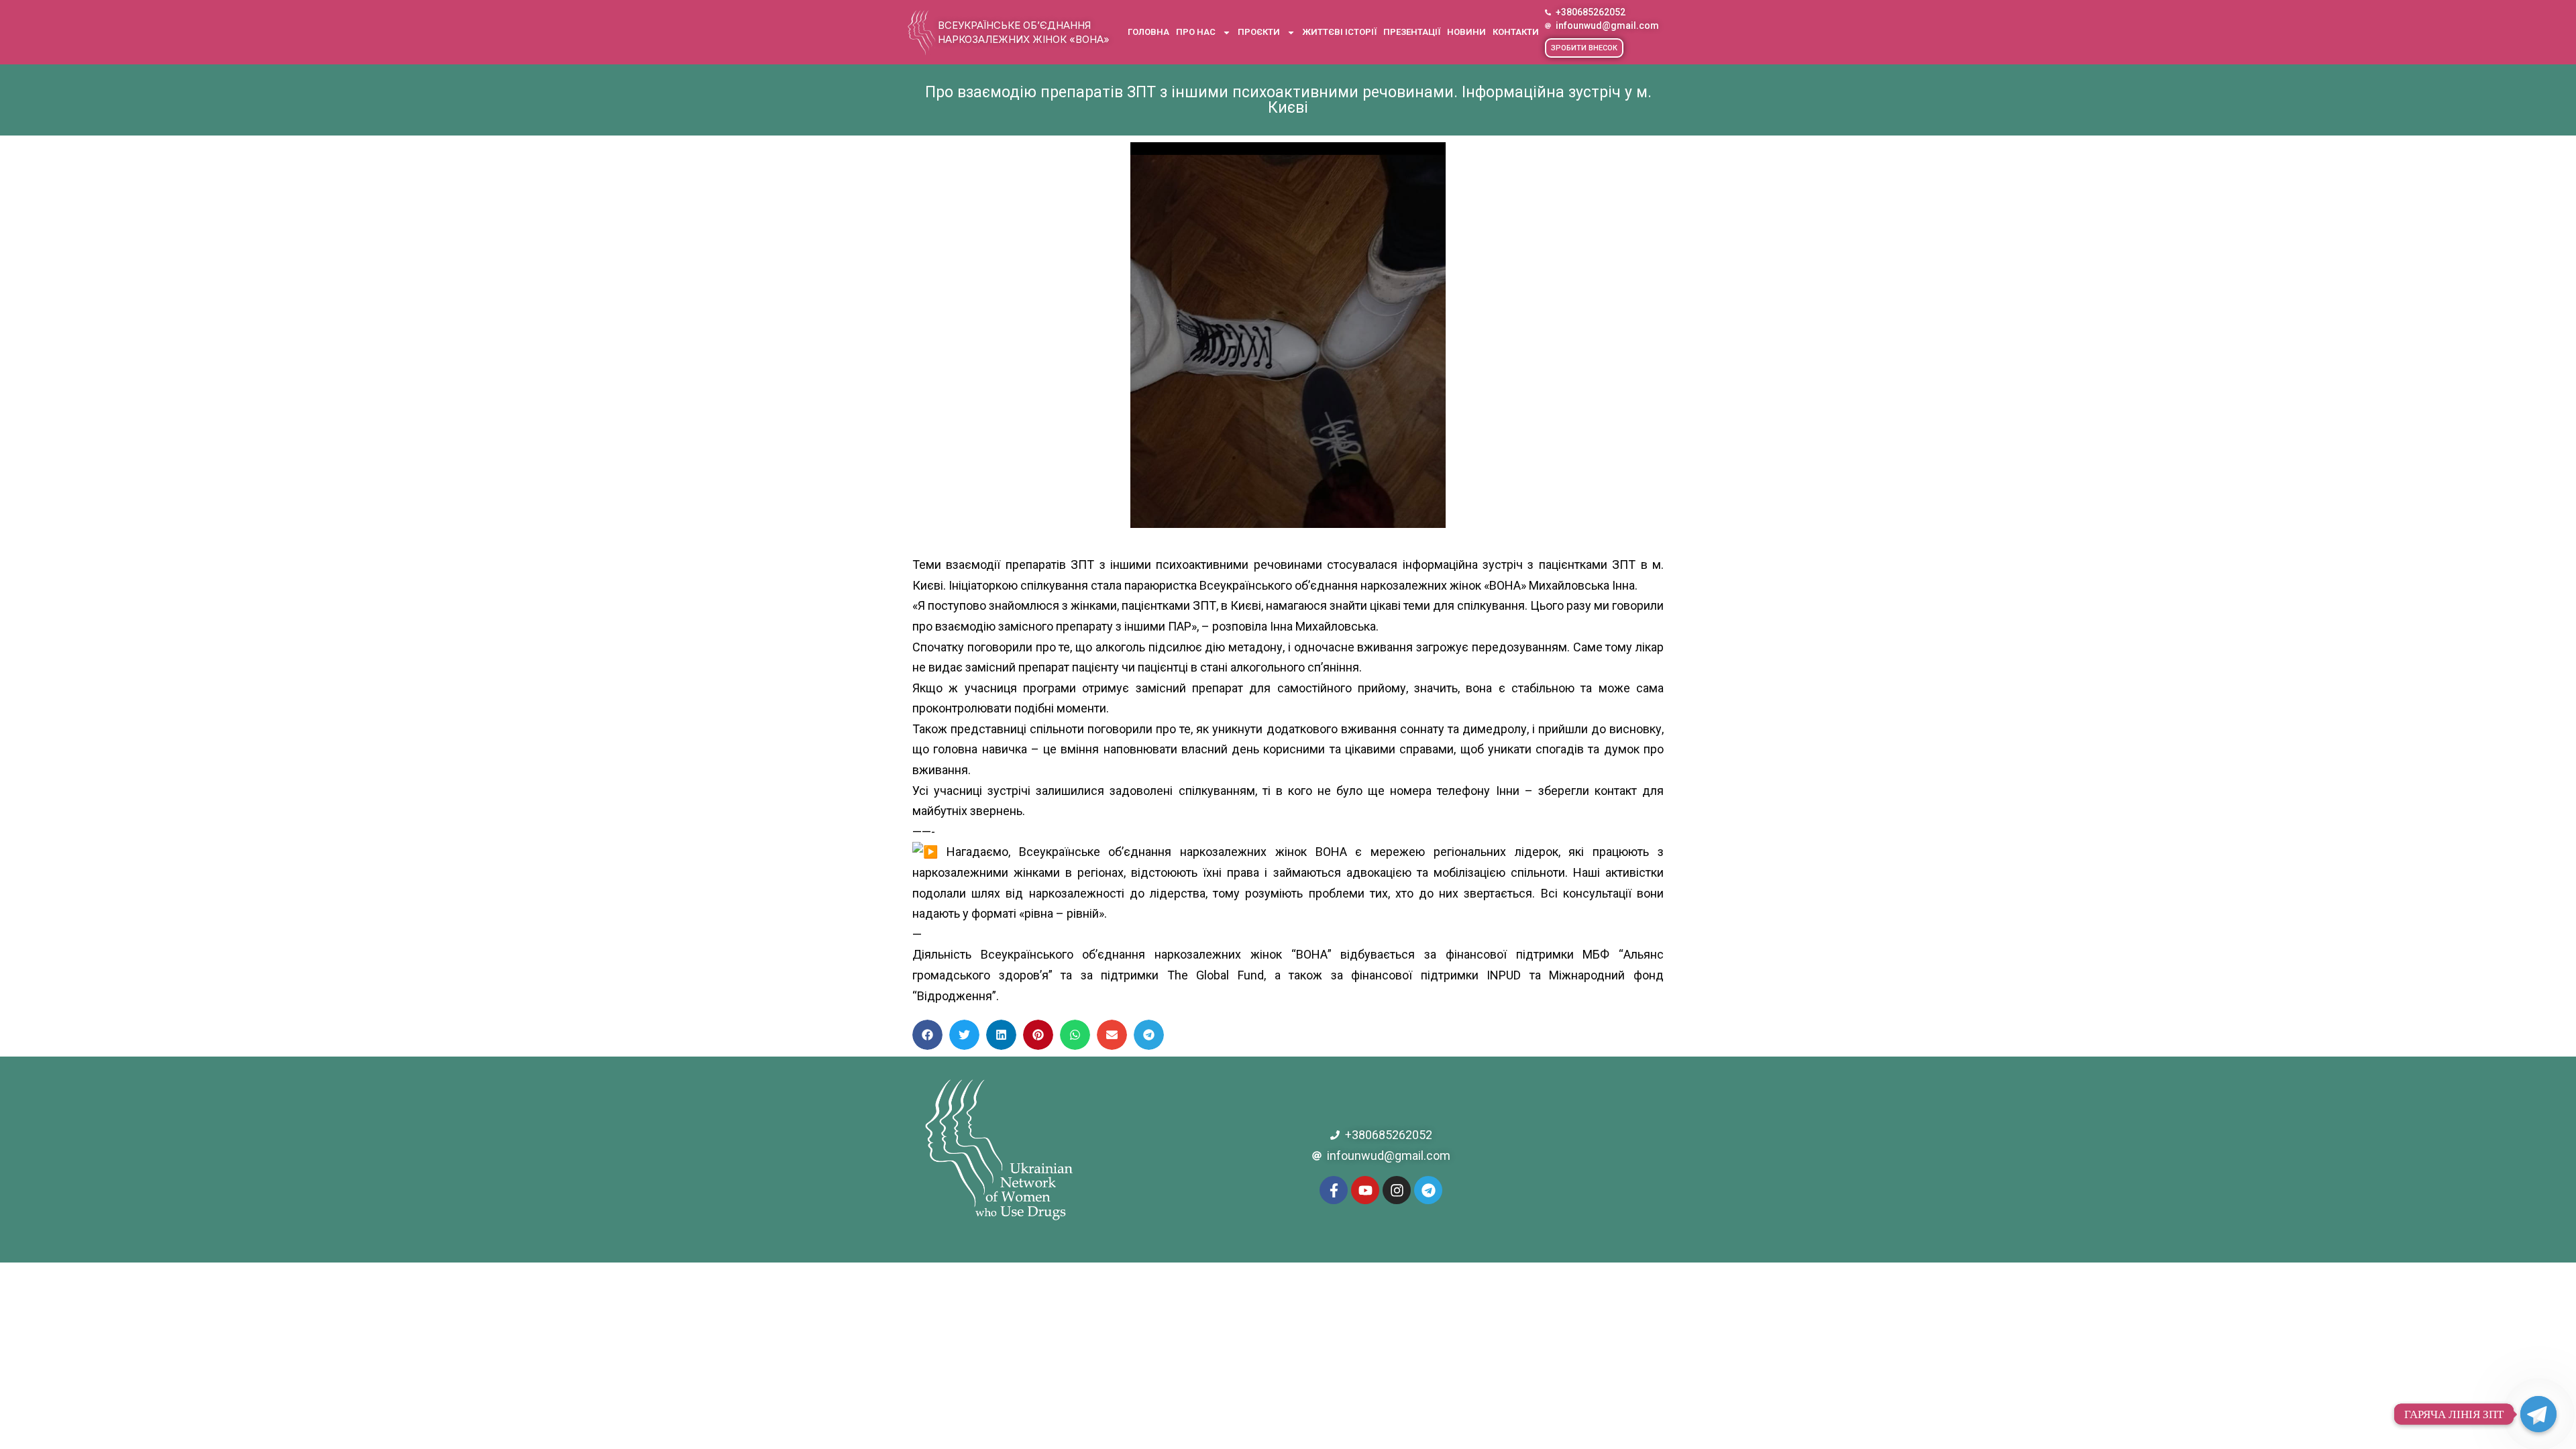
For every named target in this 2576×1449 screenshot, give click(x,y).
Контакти (1516, 32)
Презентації (1412, 32)
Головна (1148, 32)
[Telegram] (1428, 1190)
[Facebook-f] (1334, 1190)
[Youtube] (1365, 1190)
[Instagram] (1397, 1190)
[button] (1584, 48)
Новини (1466, 32)
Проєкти (1259, 32)
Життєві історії (1339, 32)
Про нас (1196, 32)
